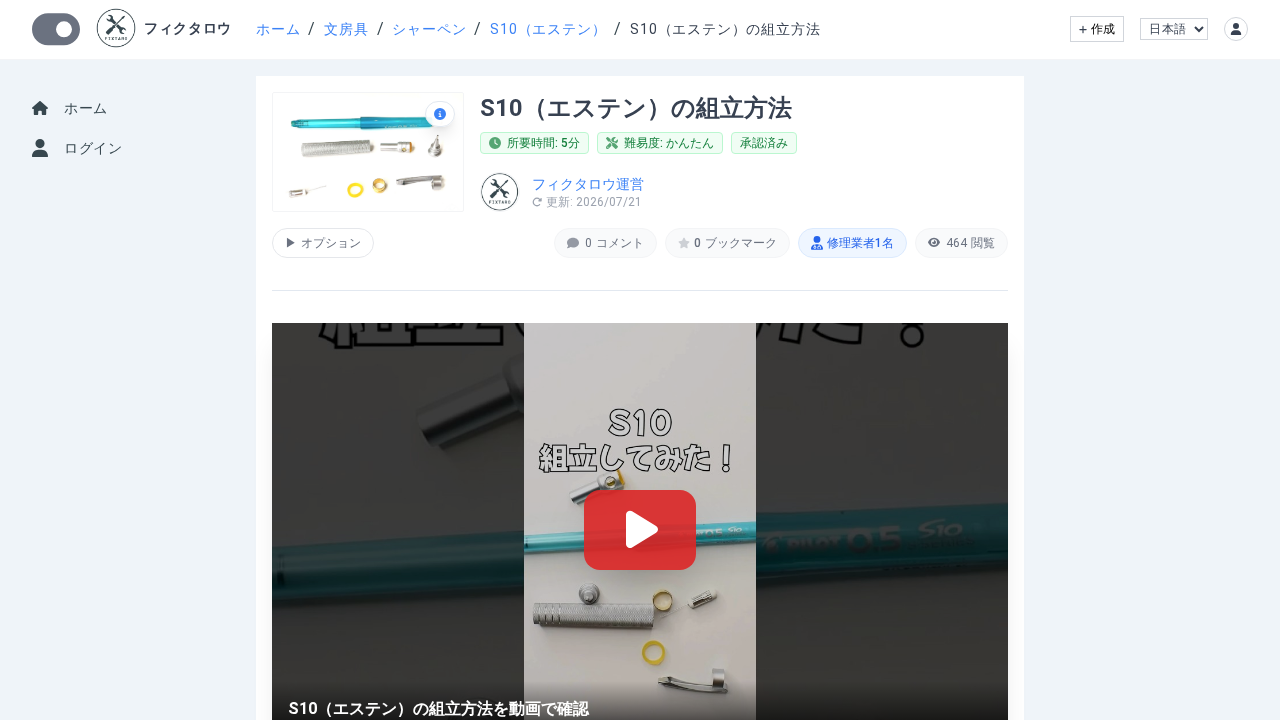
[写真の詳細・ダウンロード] (440, 114)
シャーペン (429, 29)
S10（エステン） (548, 29)
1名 (860, 243)
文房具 (346, 29)
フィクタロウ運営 (588, 184)
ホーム (278, 29)
